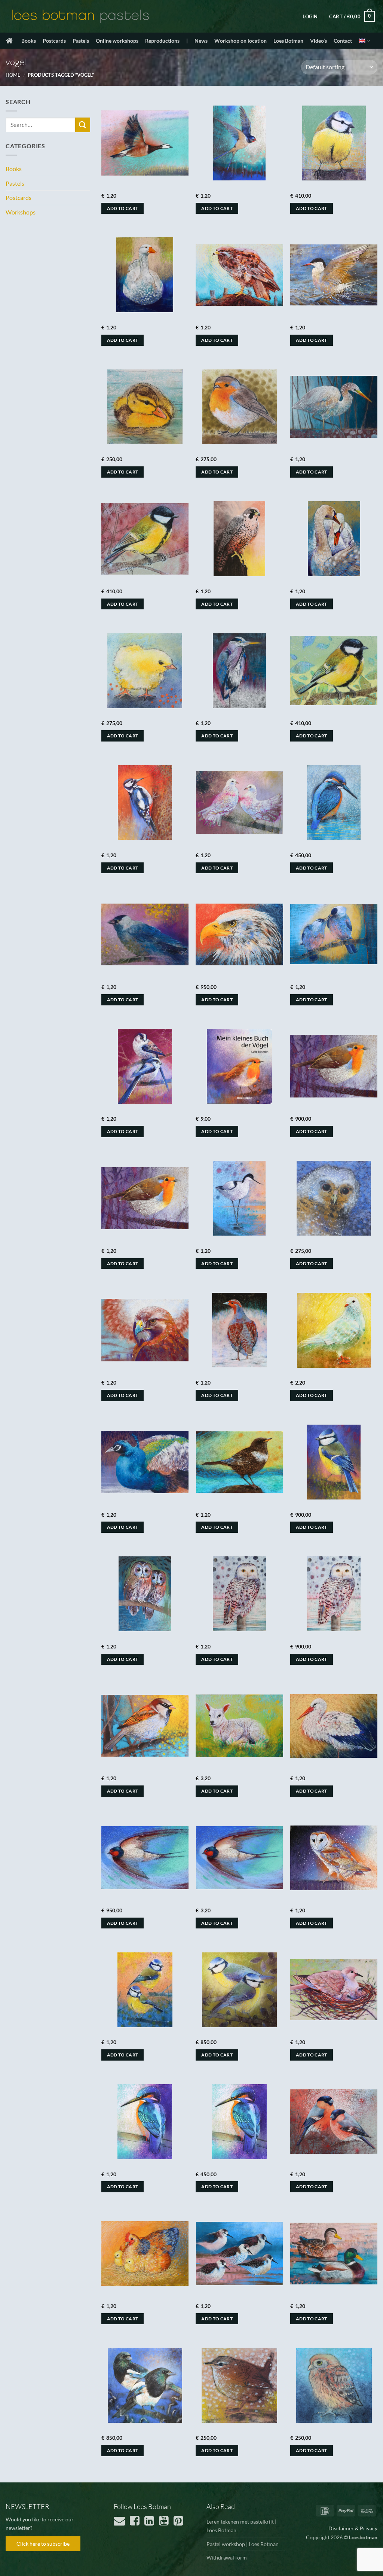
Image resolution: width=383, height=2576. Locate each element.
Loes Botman (288, 41)
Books (29, 41)
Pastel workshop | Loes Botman (243, 2544)
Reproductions (162, 41)
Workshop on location (240, 41)
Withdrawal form (227, 2557)
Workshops (21, 212)
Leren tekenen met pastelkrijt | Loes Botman (241, 2526)
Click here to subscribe (43, 2544)
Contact (343, 41)
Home (13, 75)
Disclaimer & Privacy (353, 2528)
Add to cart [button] (123, 208)
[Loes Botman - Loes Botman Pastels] (80, 16)
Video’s (318, 41)
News (201, 41)
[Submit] (83, 125)
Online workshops (117, 41)
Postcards (54, 41)
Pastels (81, 41)
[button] (310, 16)
